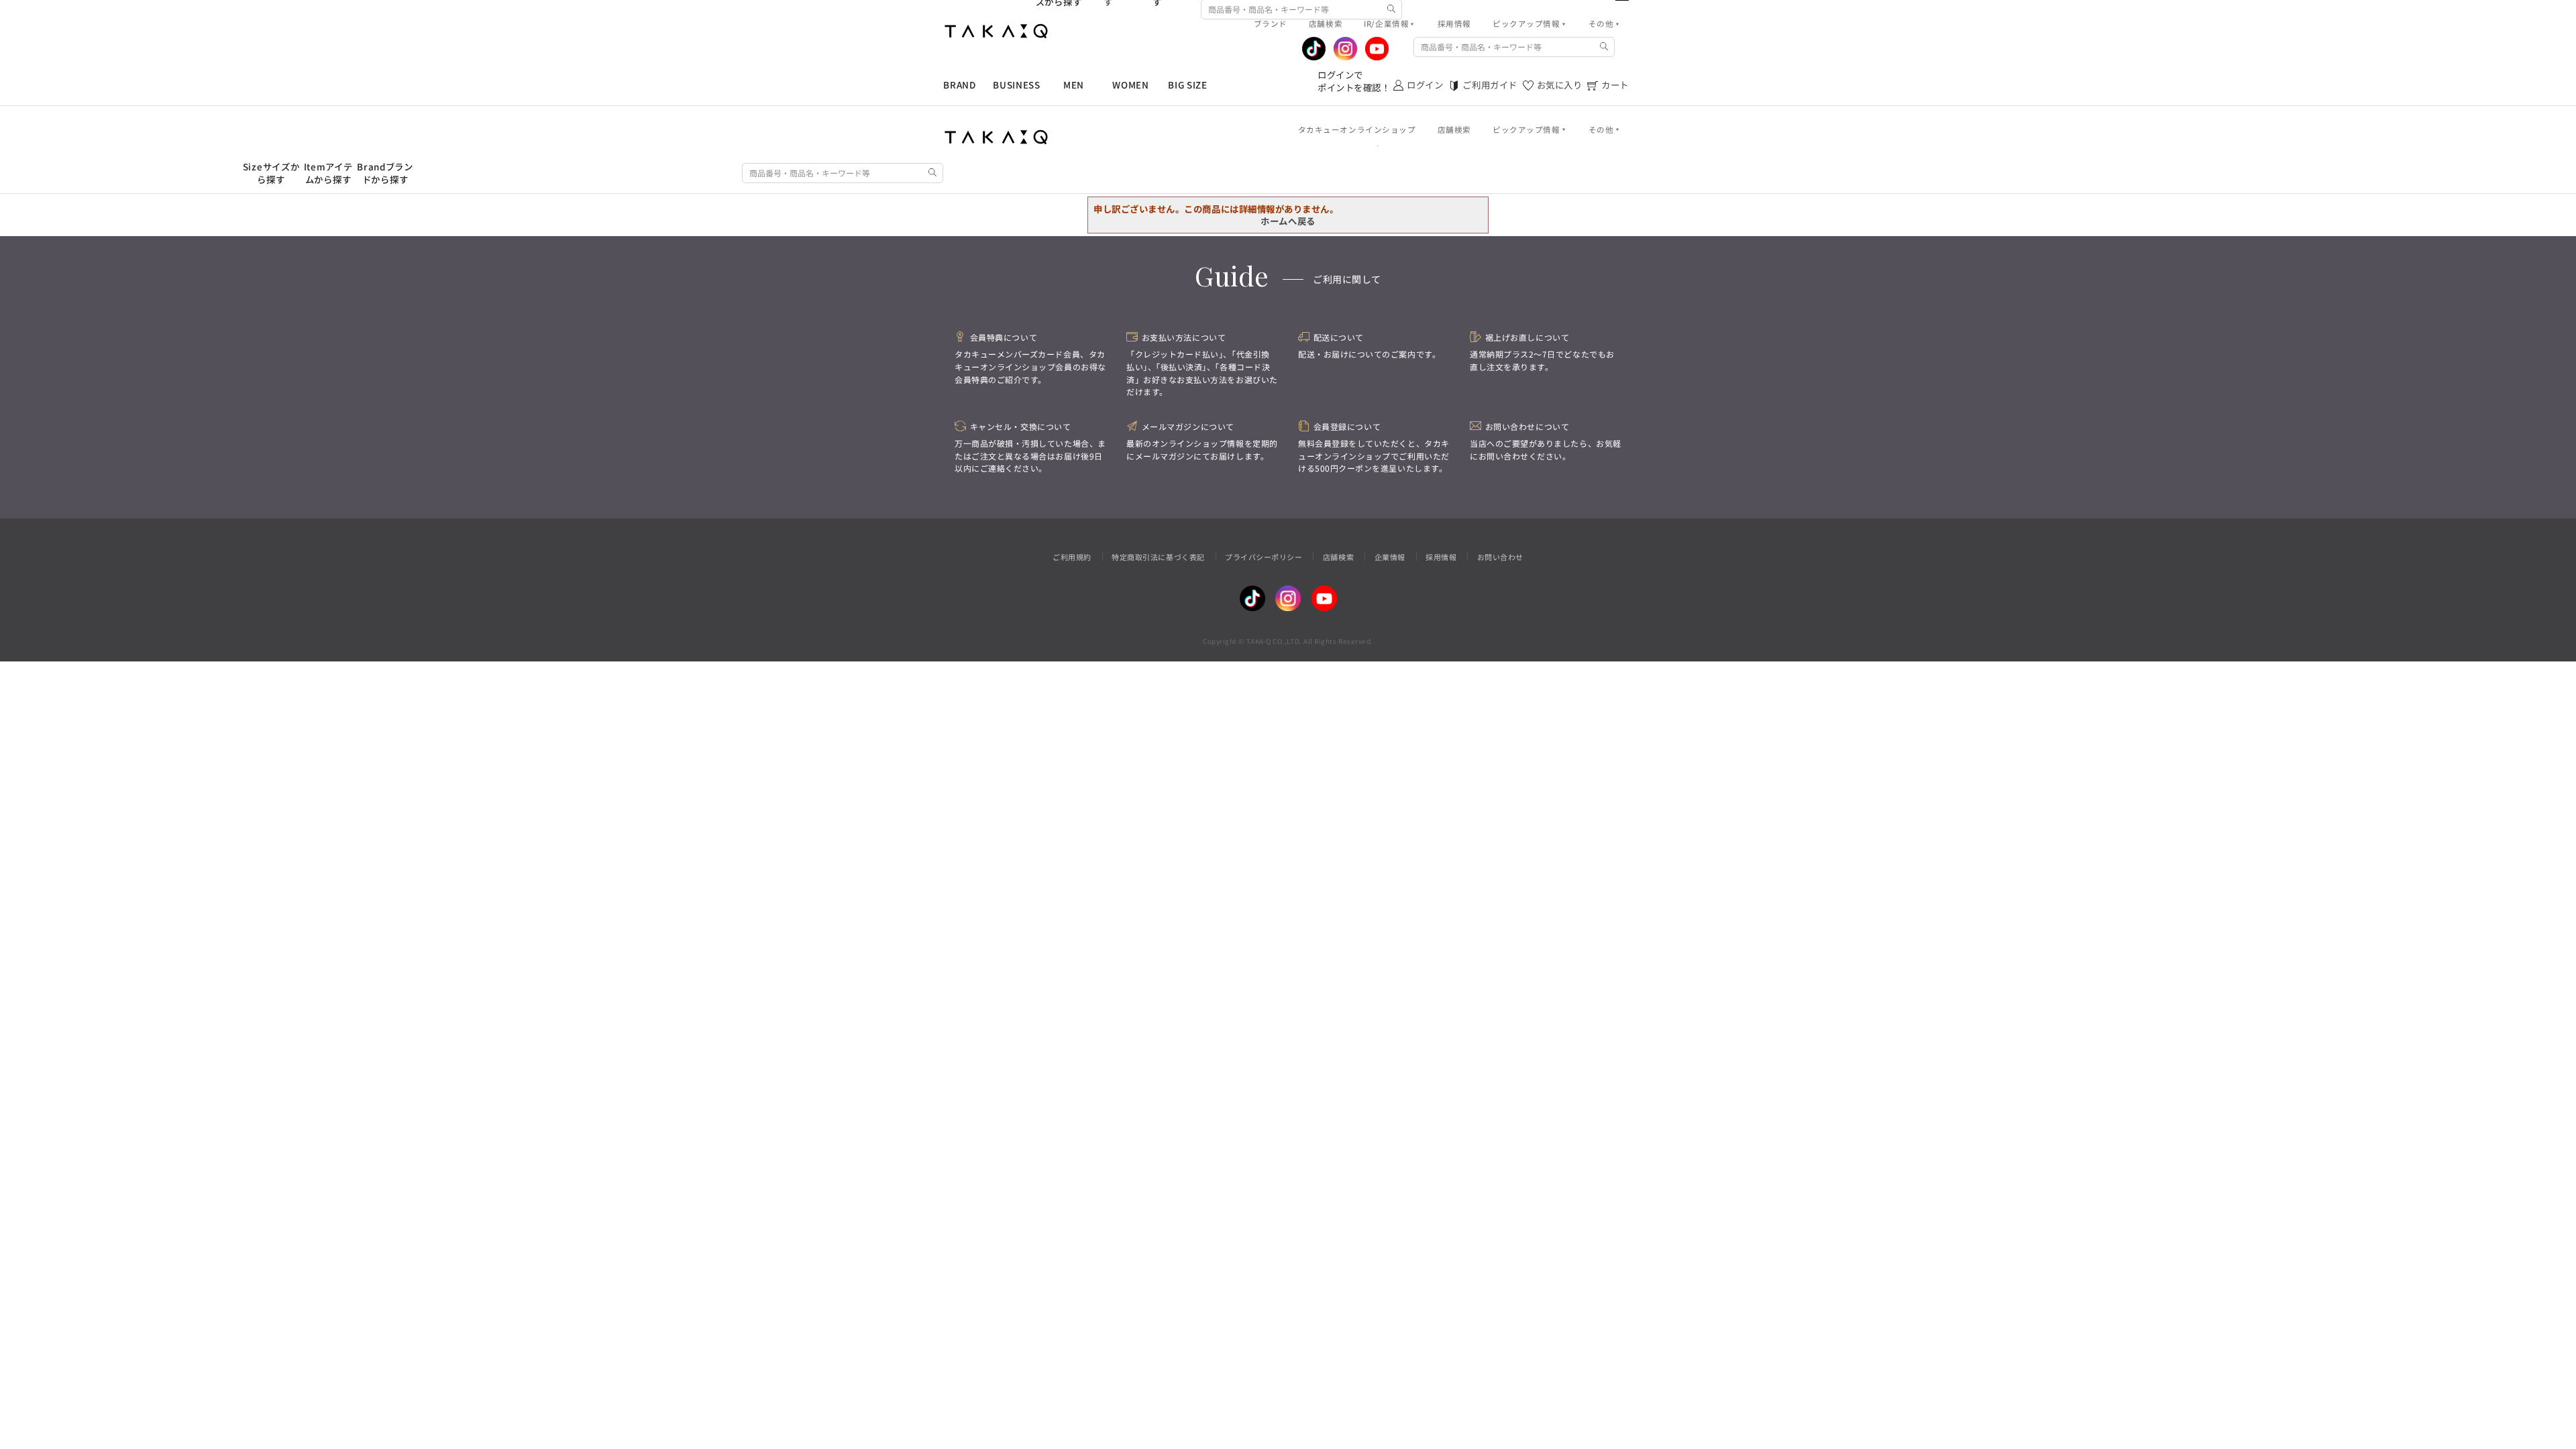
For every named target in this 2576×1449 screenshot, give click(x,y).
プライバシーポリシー (1264, 557)
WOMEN (1130, 85)
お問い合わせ (1500, 557)
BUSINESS (1016, 85)
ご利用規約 (1072, 557)
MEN (1074, 85)
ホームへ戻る (1288, 221)
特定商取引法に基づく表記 (1158, 557)
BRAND (959, 85)
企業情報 (1390, 557)
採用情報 (1441, 557)
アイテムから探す (328, 173)
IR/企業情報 (1386, 23)
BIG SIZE (1187, 85)
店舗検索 (1338, 557)
